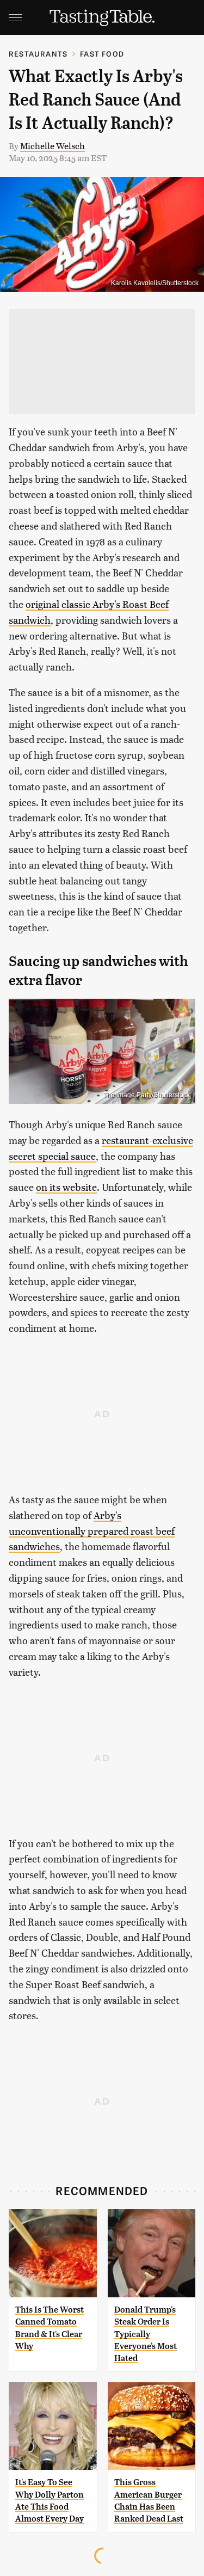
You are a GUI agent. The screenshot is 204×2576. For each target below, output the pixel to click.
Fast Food (102, 54)
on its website (66, 1187)
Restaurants (38, 54)
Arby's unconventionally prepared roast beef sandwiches (92, 1531)
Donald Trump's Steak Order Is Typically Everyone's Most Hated (146, 2334)
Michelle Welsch (52, 146)
